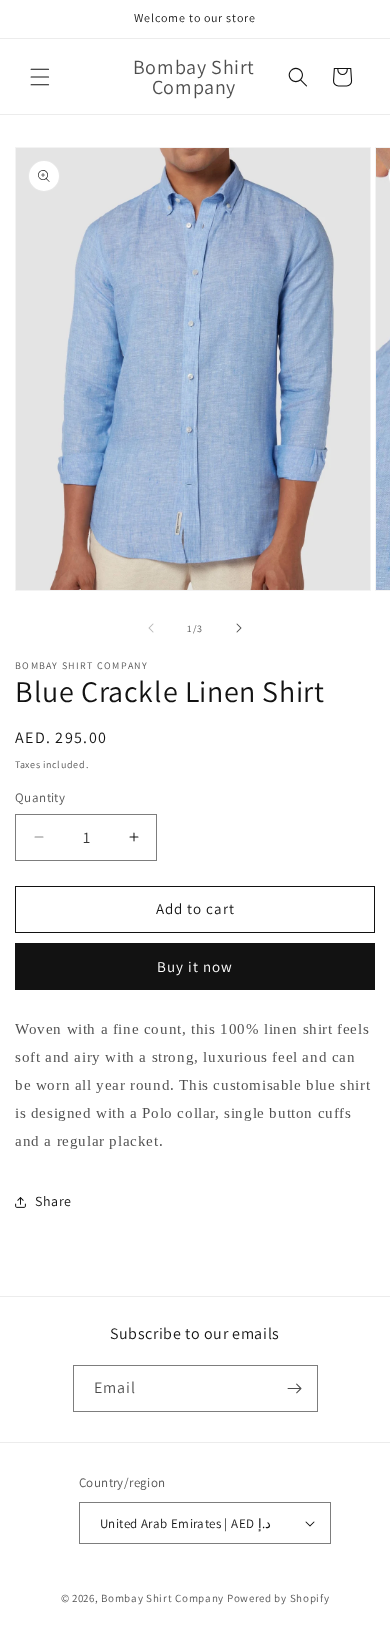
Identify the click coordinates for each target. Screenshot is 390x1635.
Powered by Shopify (278, 1598)
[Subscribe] (295, 1388)
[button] (40, 77)
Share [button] (53, 1201)
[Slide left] (151, 628)
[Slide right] (239, 628)
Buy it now (195, 966)
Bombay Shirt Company (162, 1598)
